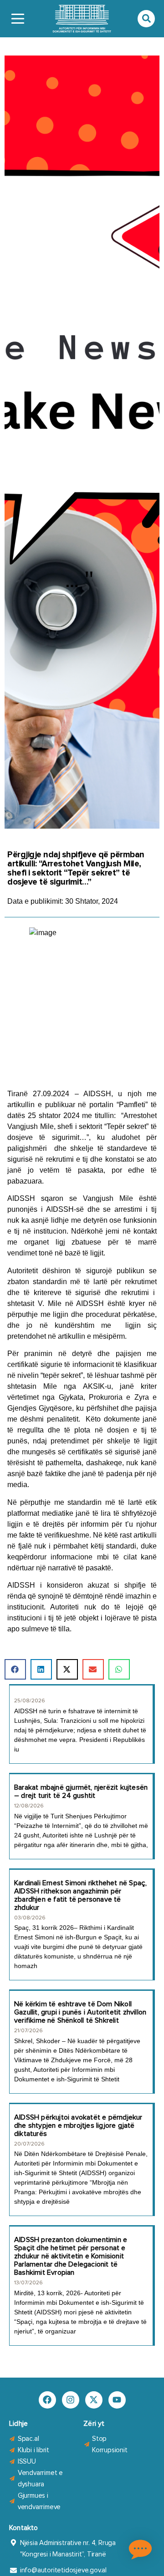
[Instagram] (71, 2400)
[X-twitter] (94, 2400)
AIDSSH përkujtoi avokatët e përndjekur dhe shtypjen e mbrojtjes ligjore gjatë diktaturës (78, 2126)
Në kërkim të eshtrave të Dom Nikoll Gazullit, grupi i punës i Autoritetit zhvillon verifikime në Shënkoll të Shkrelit (80, 2012)
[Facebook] (47, 2400)
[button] (15, 1669)
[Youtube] (117, 2400)
